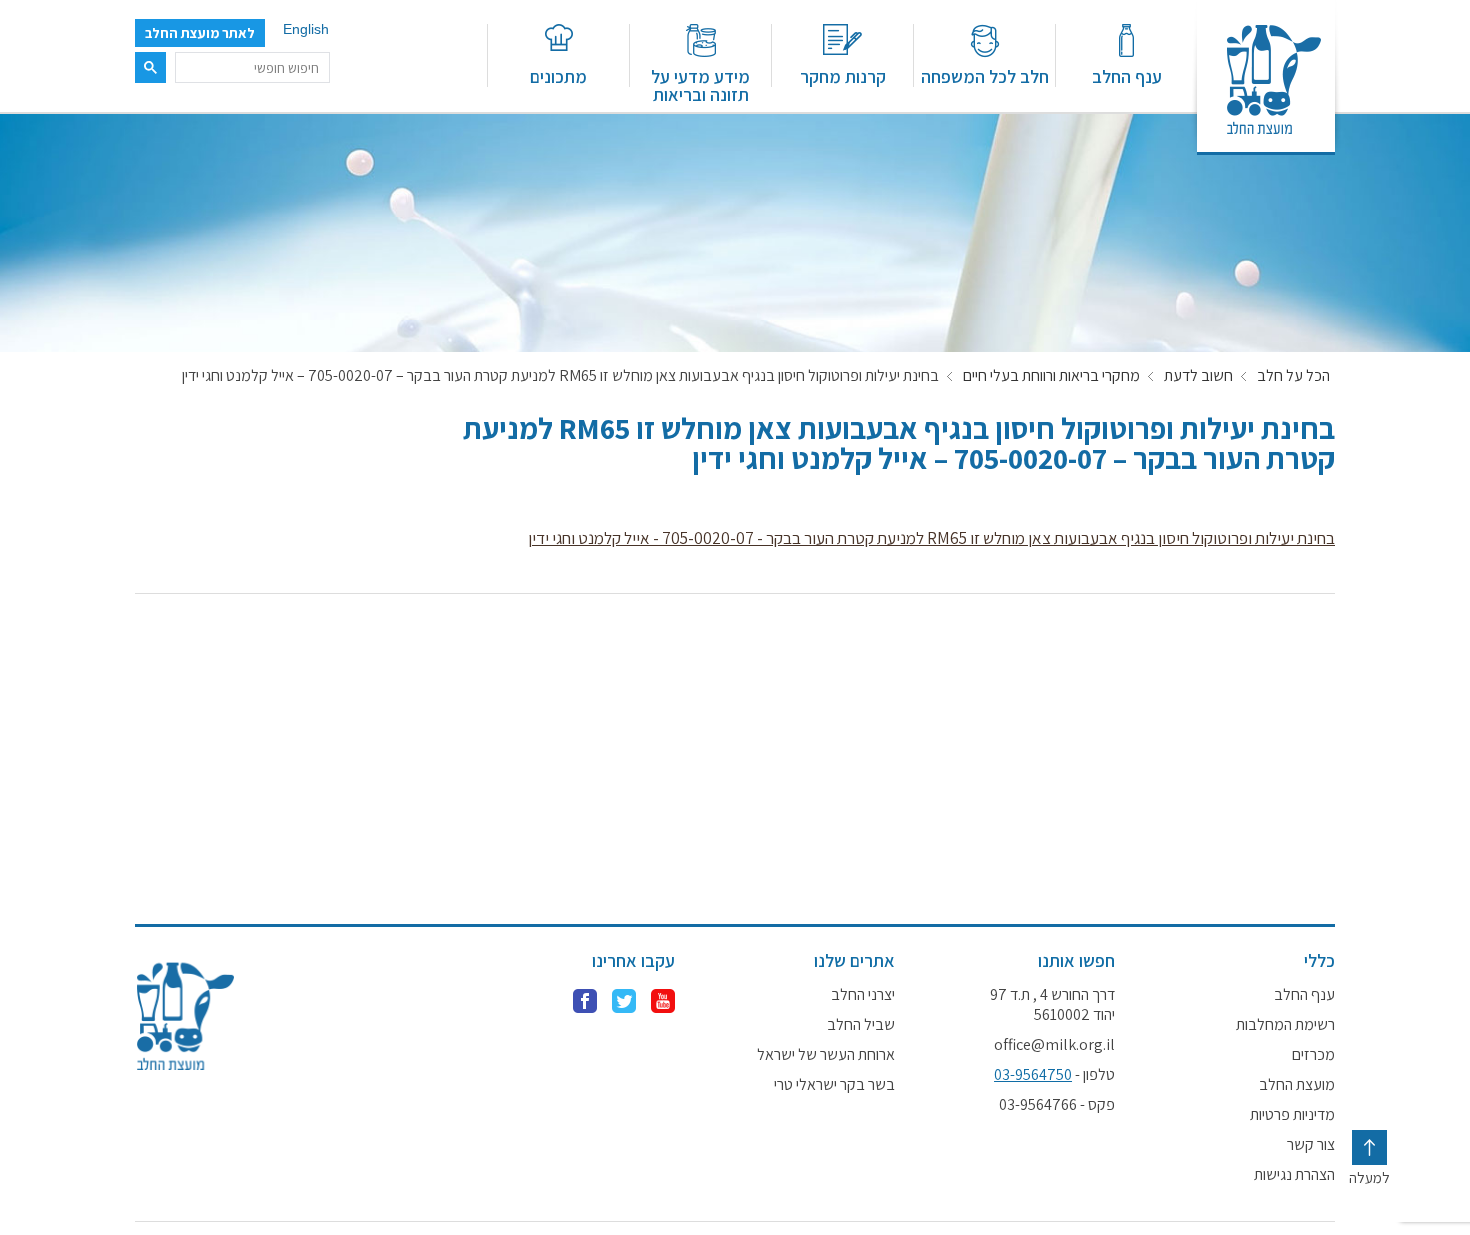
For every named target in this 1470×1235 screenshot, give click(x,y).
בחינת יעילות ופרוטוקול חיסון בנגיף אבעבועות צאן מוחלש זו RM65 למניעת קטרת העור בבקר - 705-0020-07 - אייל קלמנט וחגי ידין (931, 538)
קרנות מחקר (843, 75)
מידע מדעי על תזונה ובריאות (700, 84)
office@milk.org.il (1054, 1045)
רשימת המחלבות (1285, 1025)
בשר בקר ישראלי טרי (834, 1085)
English (306, 29)
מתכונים (558, 75)
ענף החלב (1127, 75)
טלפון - (1054, 1075)
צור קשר (1311, 1145)
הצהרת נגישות (1294, 1175)
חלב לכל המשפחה (985, 75)
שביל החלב (861, 1025)
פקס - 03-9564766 (1057, 1105)
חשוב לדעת (1198, 376)
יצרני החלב (863, 995)
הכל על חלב (1293, 376)
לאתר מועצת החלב (200, 33)
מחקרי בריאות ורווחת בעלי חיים (1051, 376)
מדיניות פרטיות (1292, 1115)
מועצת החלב (1297, 1085)
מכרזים (1313, 1055)
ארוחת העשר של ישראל (826, 1055)
